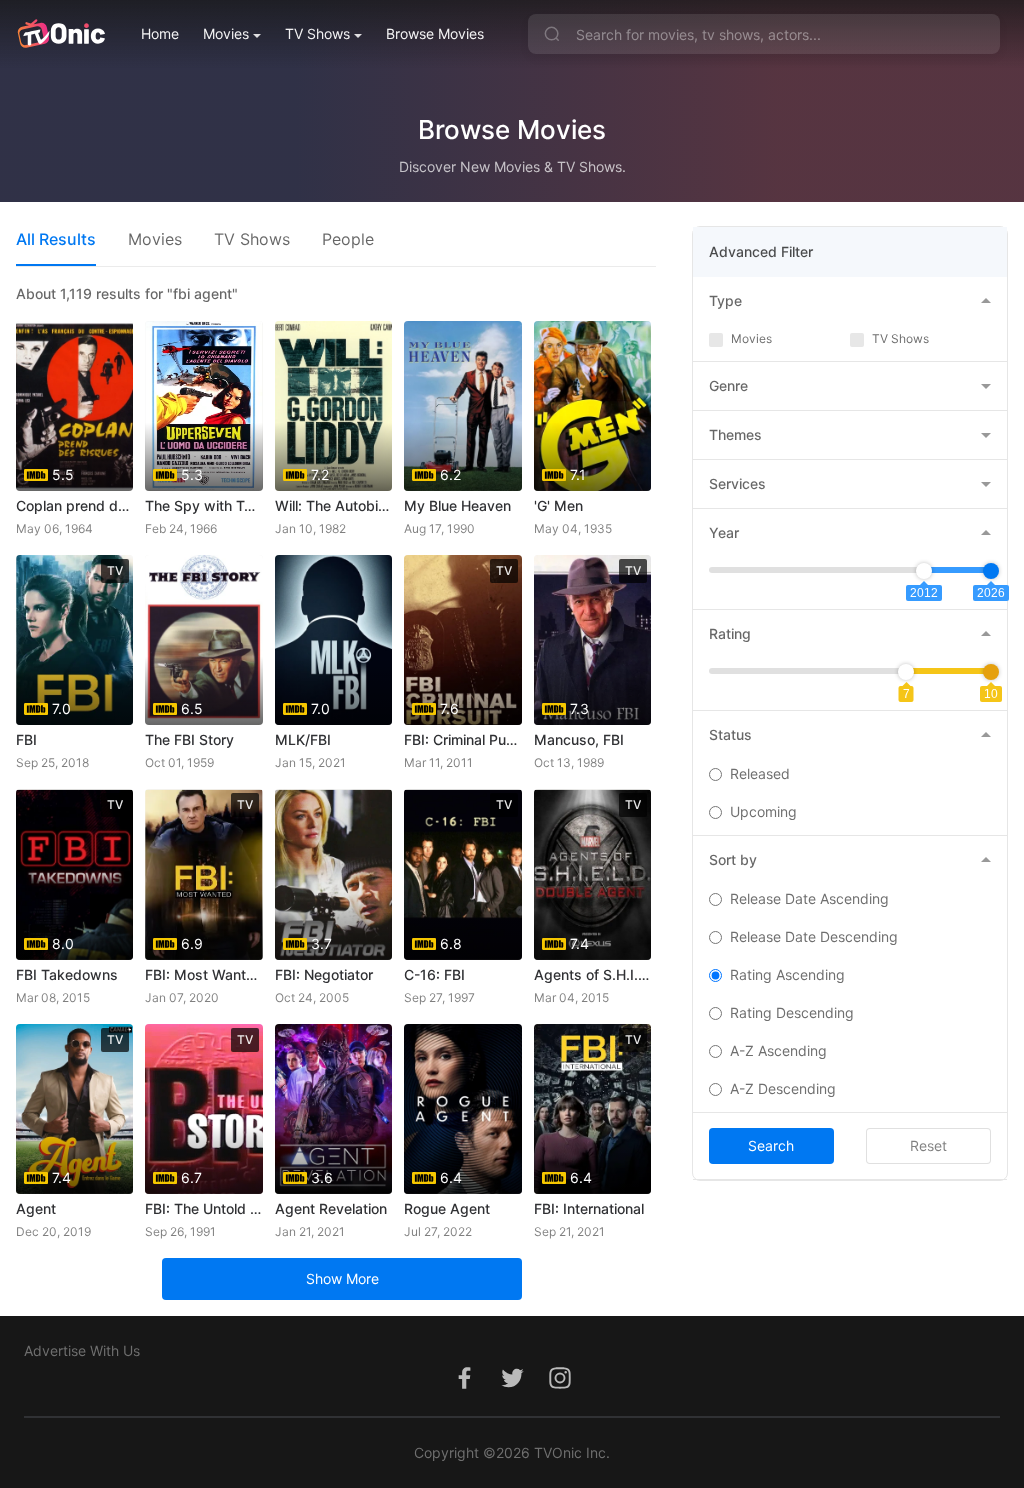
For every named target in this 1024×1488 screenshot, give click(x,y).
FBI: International (589, 1208)
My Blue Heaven (457, 505)
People (348, 239)
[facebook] (464, 1388)
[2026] (991, 571)
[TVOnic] (60, 34)
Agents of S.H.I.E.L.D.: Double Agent (592, 974)
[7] (906, 672)
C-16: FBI (434, 974)
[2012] (924, 571)
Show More (342, 1278)
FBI (26, 739)
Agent (36, 1208)
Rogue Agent (447, 1208)
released (760, 773)
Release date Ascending (809, 898)
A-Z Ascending (778, 1050)
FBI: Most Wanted (203, 974)
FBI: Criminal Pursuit (462, 739)
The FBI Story (189, 739)
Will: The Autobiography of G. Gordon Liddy (333, 505)
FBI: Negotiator (324, 974)
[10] (991, 672)
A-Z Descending (783, 1088)
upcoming (763, 811)
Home (160, 33)
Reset (928, 1145)
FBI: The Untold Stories (203, 1208)
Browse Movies (435, 33)
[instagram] (560, 1388)
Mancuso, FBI (579, 739)
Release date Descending (814, 936)
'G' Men (558, 505)
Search (771, 1145)
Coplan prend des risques (74, 505)
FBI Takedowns (67, 974)
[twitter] (512, 1388)
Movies (226, 33)
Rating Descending (792, 1012)
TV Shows (317, 33)
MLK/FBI (303, 739)
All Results (56, 239)
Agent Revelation (331, 1208)
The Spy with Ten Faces (203, 505)
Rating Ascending (787, 974)
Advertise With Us (82, 1350)
